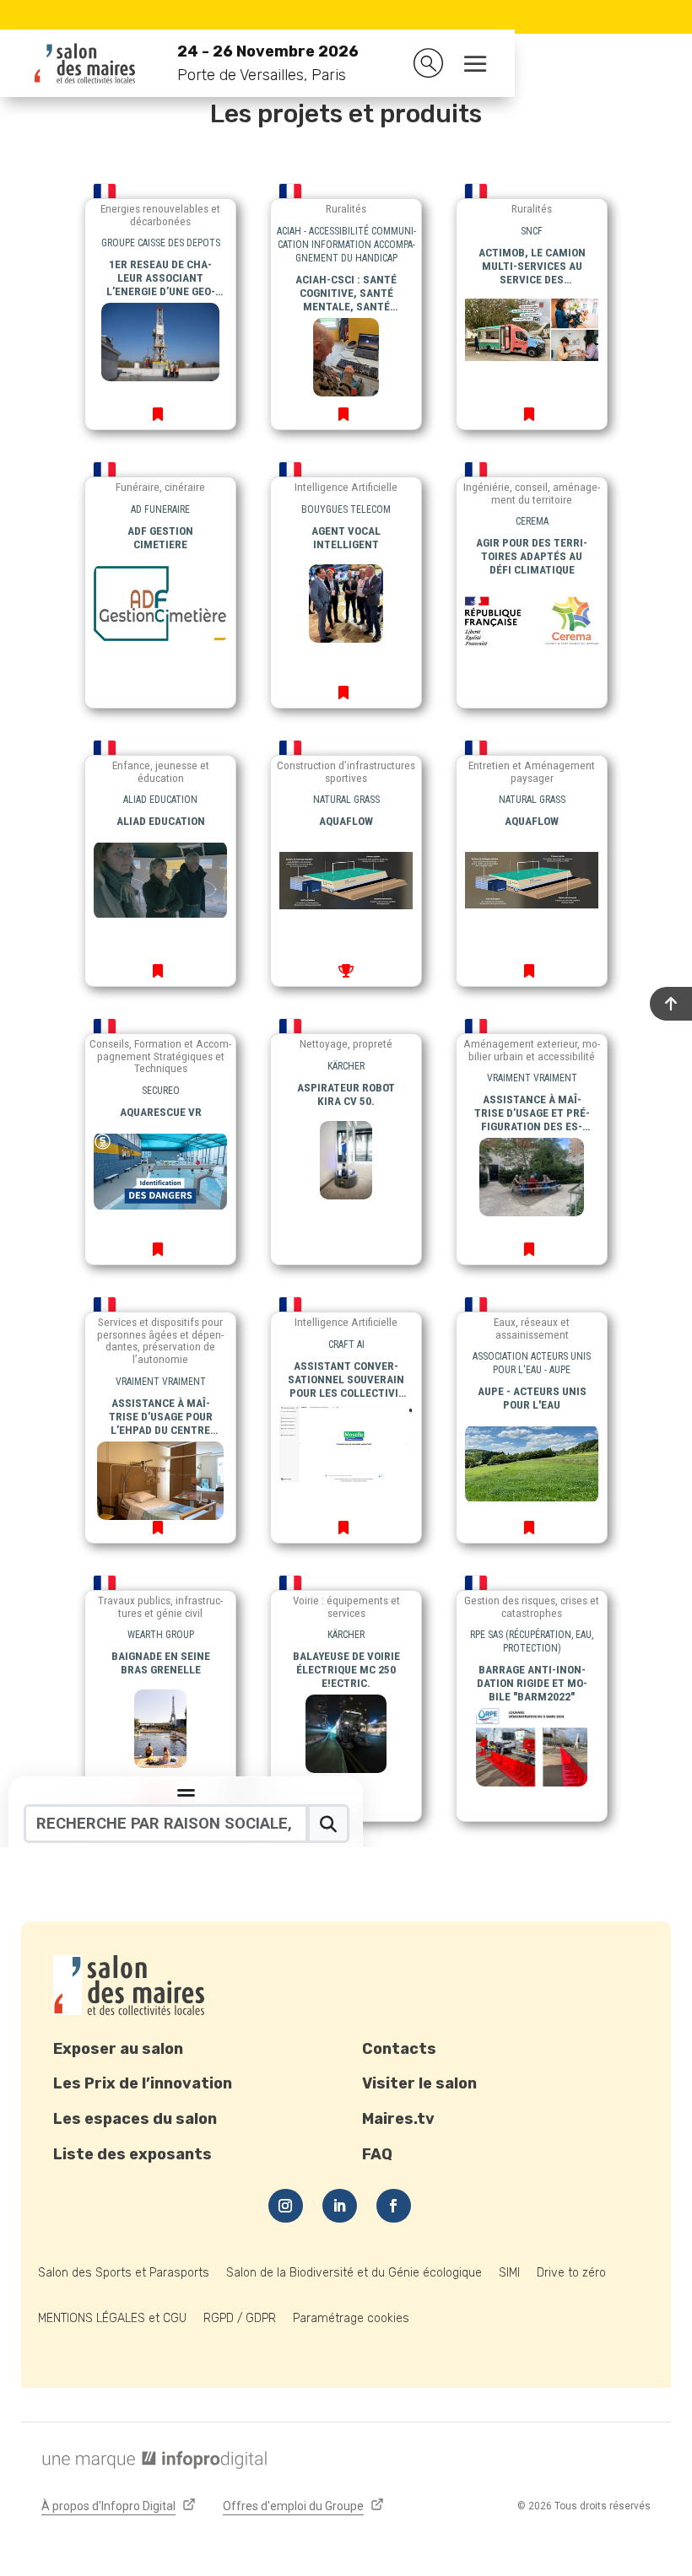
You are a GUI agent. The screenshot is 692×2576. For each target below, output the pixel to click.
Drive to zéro (571, 2273)
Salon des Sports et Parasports (124, 2273)
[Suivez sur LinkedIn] (340, 2206)
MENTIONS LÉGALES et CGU (112, 2318)
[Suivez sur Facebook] (394, 2206)
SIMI (509, 2273)
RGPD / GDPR (240, 2318)
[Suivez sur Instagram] (286, 2206)
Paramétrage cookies (351, 2318)
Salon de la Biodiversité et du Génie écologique (354, 2273)
